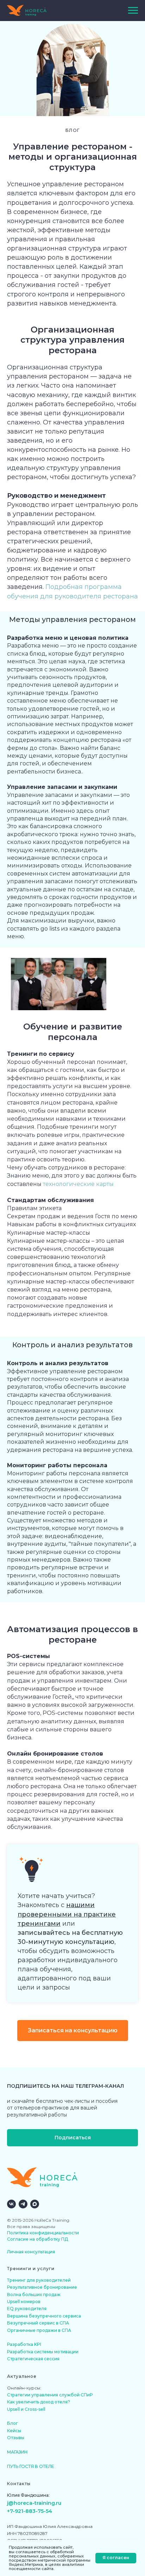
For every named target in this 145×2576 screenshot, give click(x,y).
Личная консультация (31, 2252)
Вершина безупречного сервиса (44, 2316)
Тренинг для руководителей (39, 2280)
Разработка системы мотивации (43, 2352)
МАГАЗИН (17, 2452)
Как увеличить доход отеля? (39, 2402)
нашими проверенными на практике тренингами (67, 1914)
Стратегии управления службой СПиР (50, 2395)
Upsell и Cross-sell (26, 2409)
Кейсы (14, 2431)
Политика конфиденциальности (43, 2233)
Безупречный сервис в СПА (38, 2323)
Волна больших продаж (34, 2295)
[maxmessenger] (35, 2204)
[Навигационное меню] (133, 11)
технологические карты (78, 1184)
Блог (12, 2423)
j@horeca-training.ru (34, 2503)
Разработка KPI (24, 2344)
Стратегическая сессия (33, 2359)
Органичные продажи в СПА (39, 2330)
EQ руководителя (27, 2309)
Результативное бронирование (42, 2287)
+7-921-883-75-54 (30, 2511)
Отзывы (16, 2438)
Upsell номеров (24, 2302)
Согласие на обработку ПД (37, 2239)
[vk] (11, 2204)
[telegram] (23, 2204)
